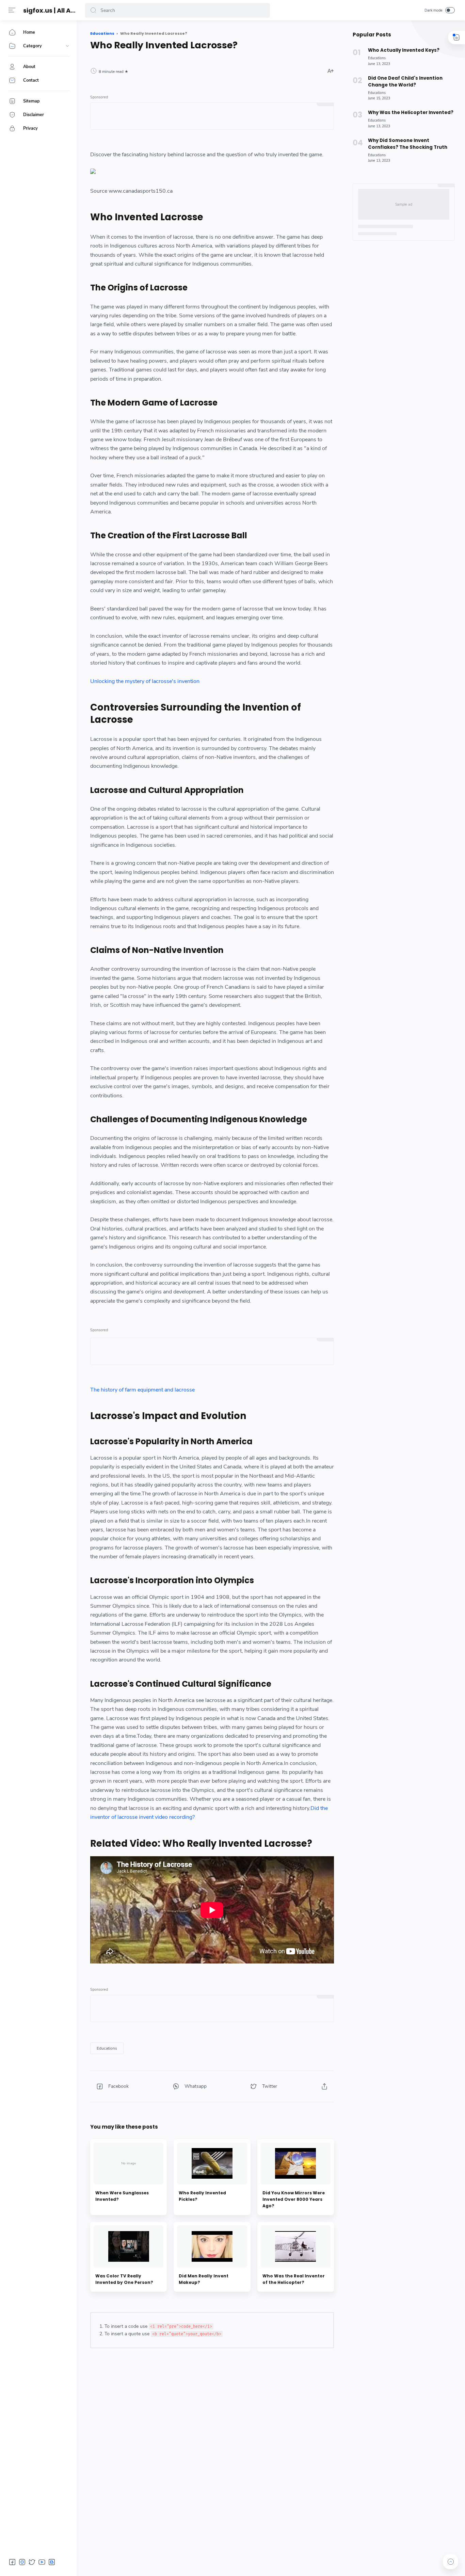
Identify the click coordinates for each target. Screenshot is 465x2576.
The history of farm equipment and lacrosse (142, 1390)
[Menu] (12, 10)
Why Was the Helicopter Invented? (411, 113)
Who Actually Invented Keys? (404, 50)
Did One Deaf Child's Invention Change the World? (405, 82)
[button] (93, 10)
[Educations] (107, 2048)
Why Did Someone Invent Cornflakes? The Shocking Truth (408, 144)
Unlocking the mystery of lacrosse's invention (145, 681)
